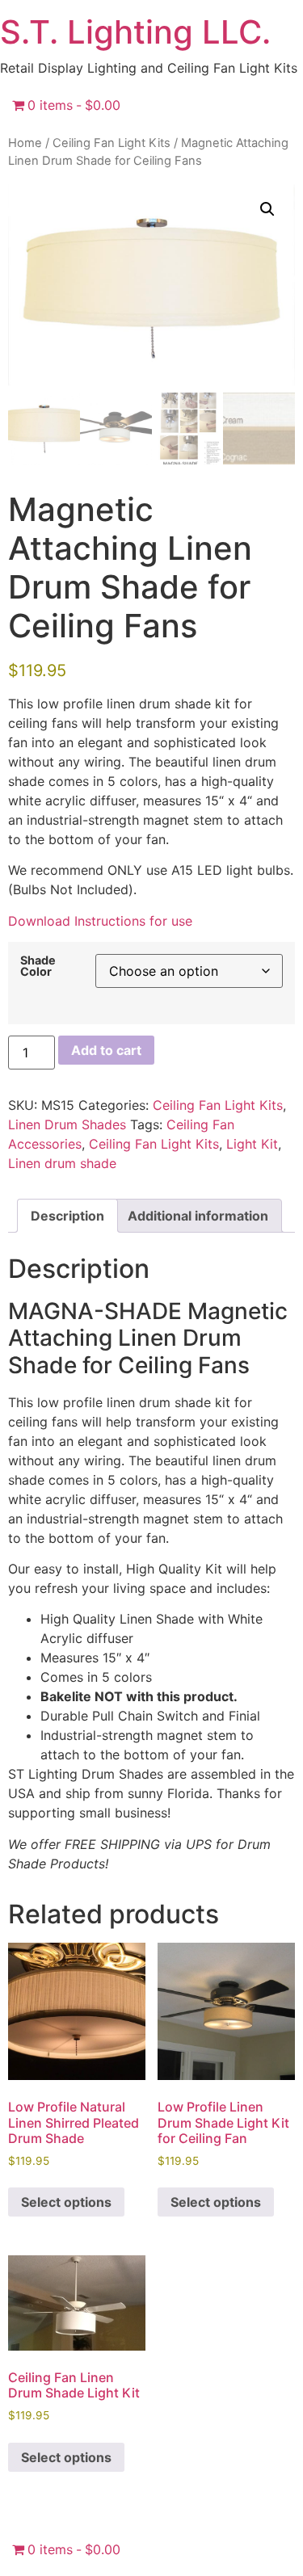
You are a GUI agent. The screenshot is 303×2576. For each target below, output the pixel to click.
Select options (66, 2202)
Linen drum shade (62, 1163)
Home (25, 143)
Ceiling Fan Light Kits (112, 143)
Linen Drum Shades (67, 1124)
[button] (267, 209)
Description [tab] (67, 1216)
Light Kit (252, 1144)
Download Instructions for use (100, 921)
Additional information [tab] (198, 1216)
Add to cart (106, 1050)
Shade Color (38, 967)
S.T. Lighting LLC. (135, 32)
